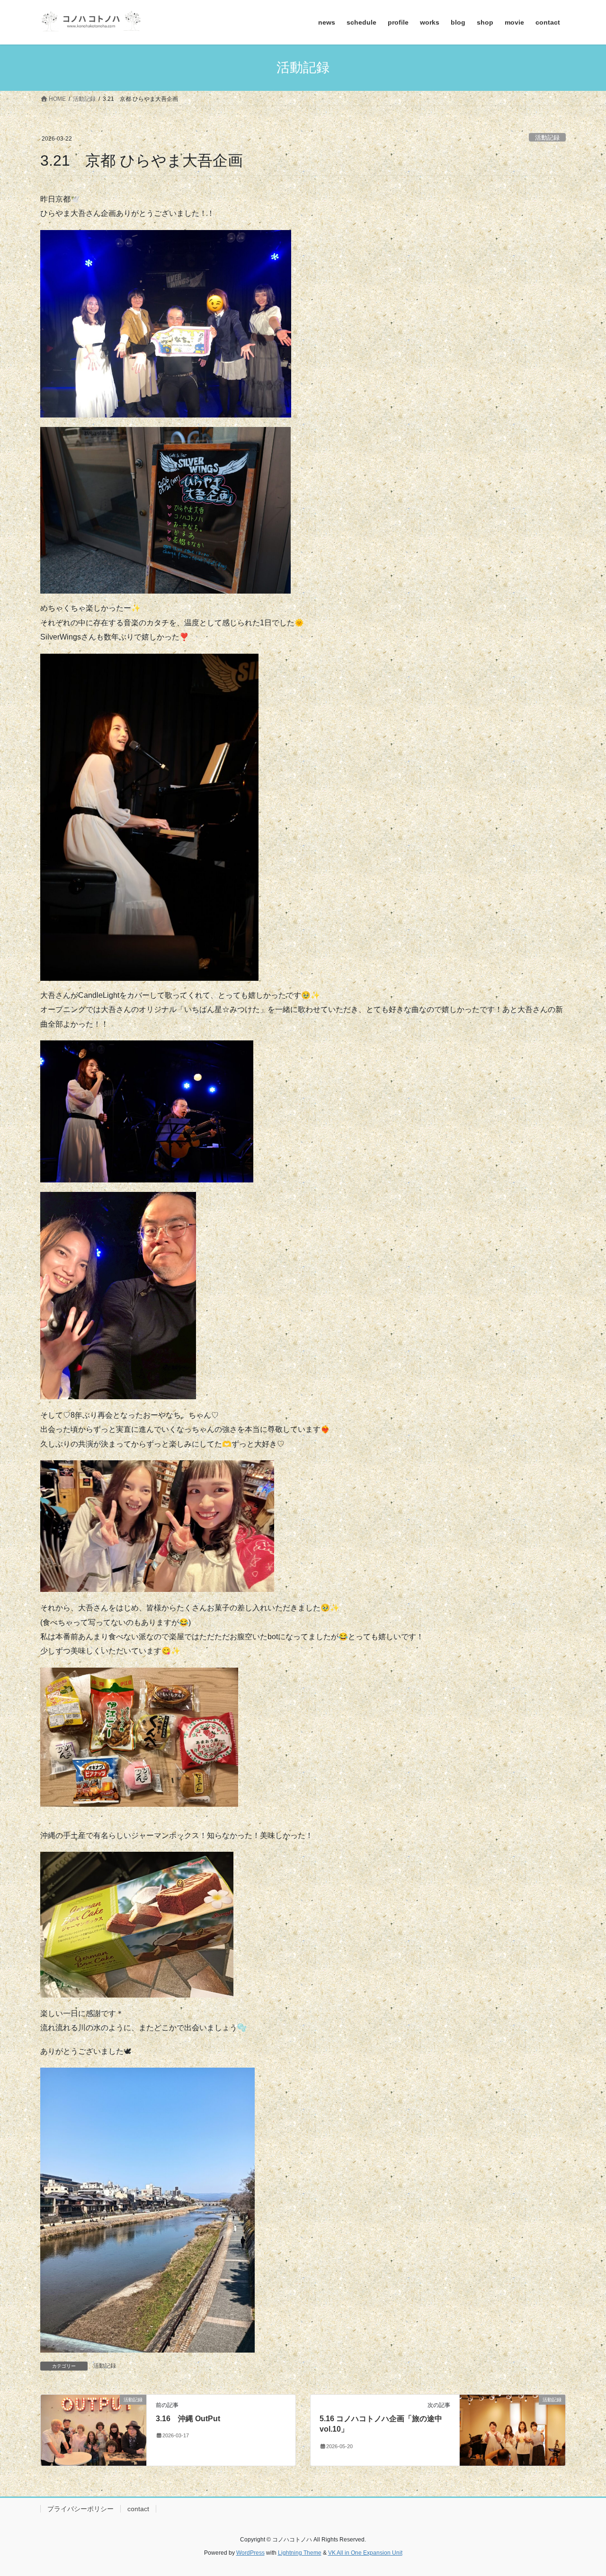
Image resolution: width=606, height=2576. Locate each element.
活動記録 (547, 138)
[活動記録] (94, 2429)
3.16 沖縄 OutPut (188, 2419)
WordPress (250, 2553)
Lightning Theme (300, 2553)
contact (138, 2509)
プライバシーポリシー (80, 2509)
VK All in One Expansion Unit (365, 2553)
